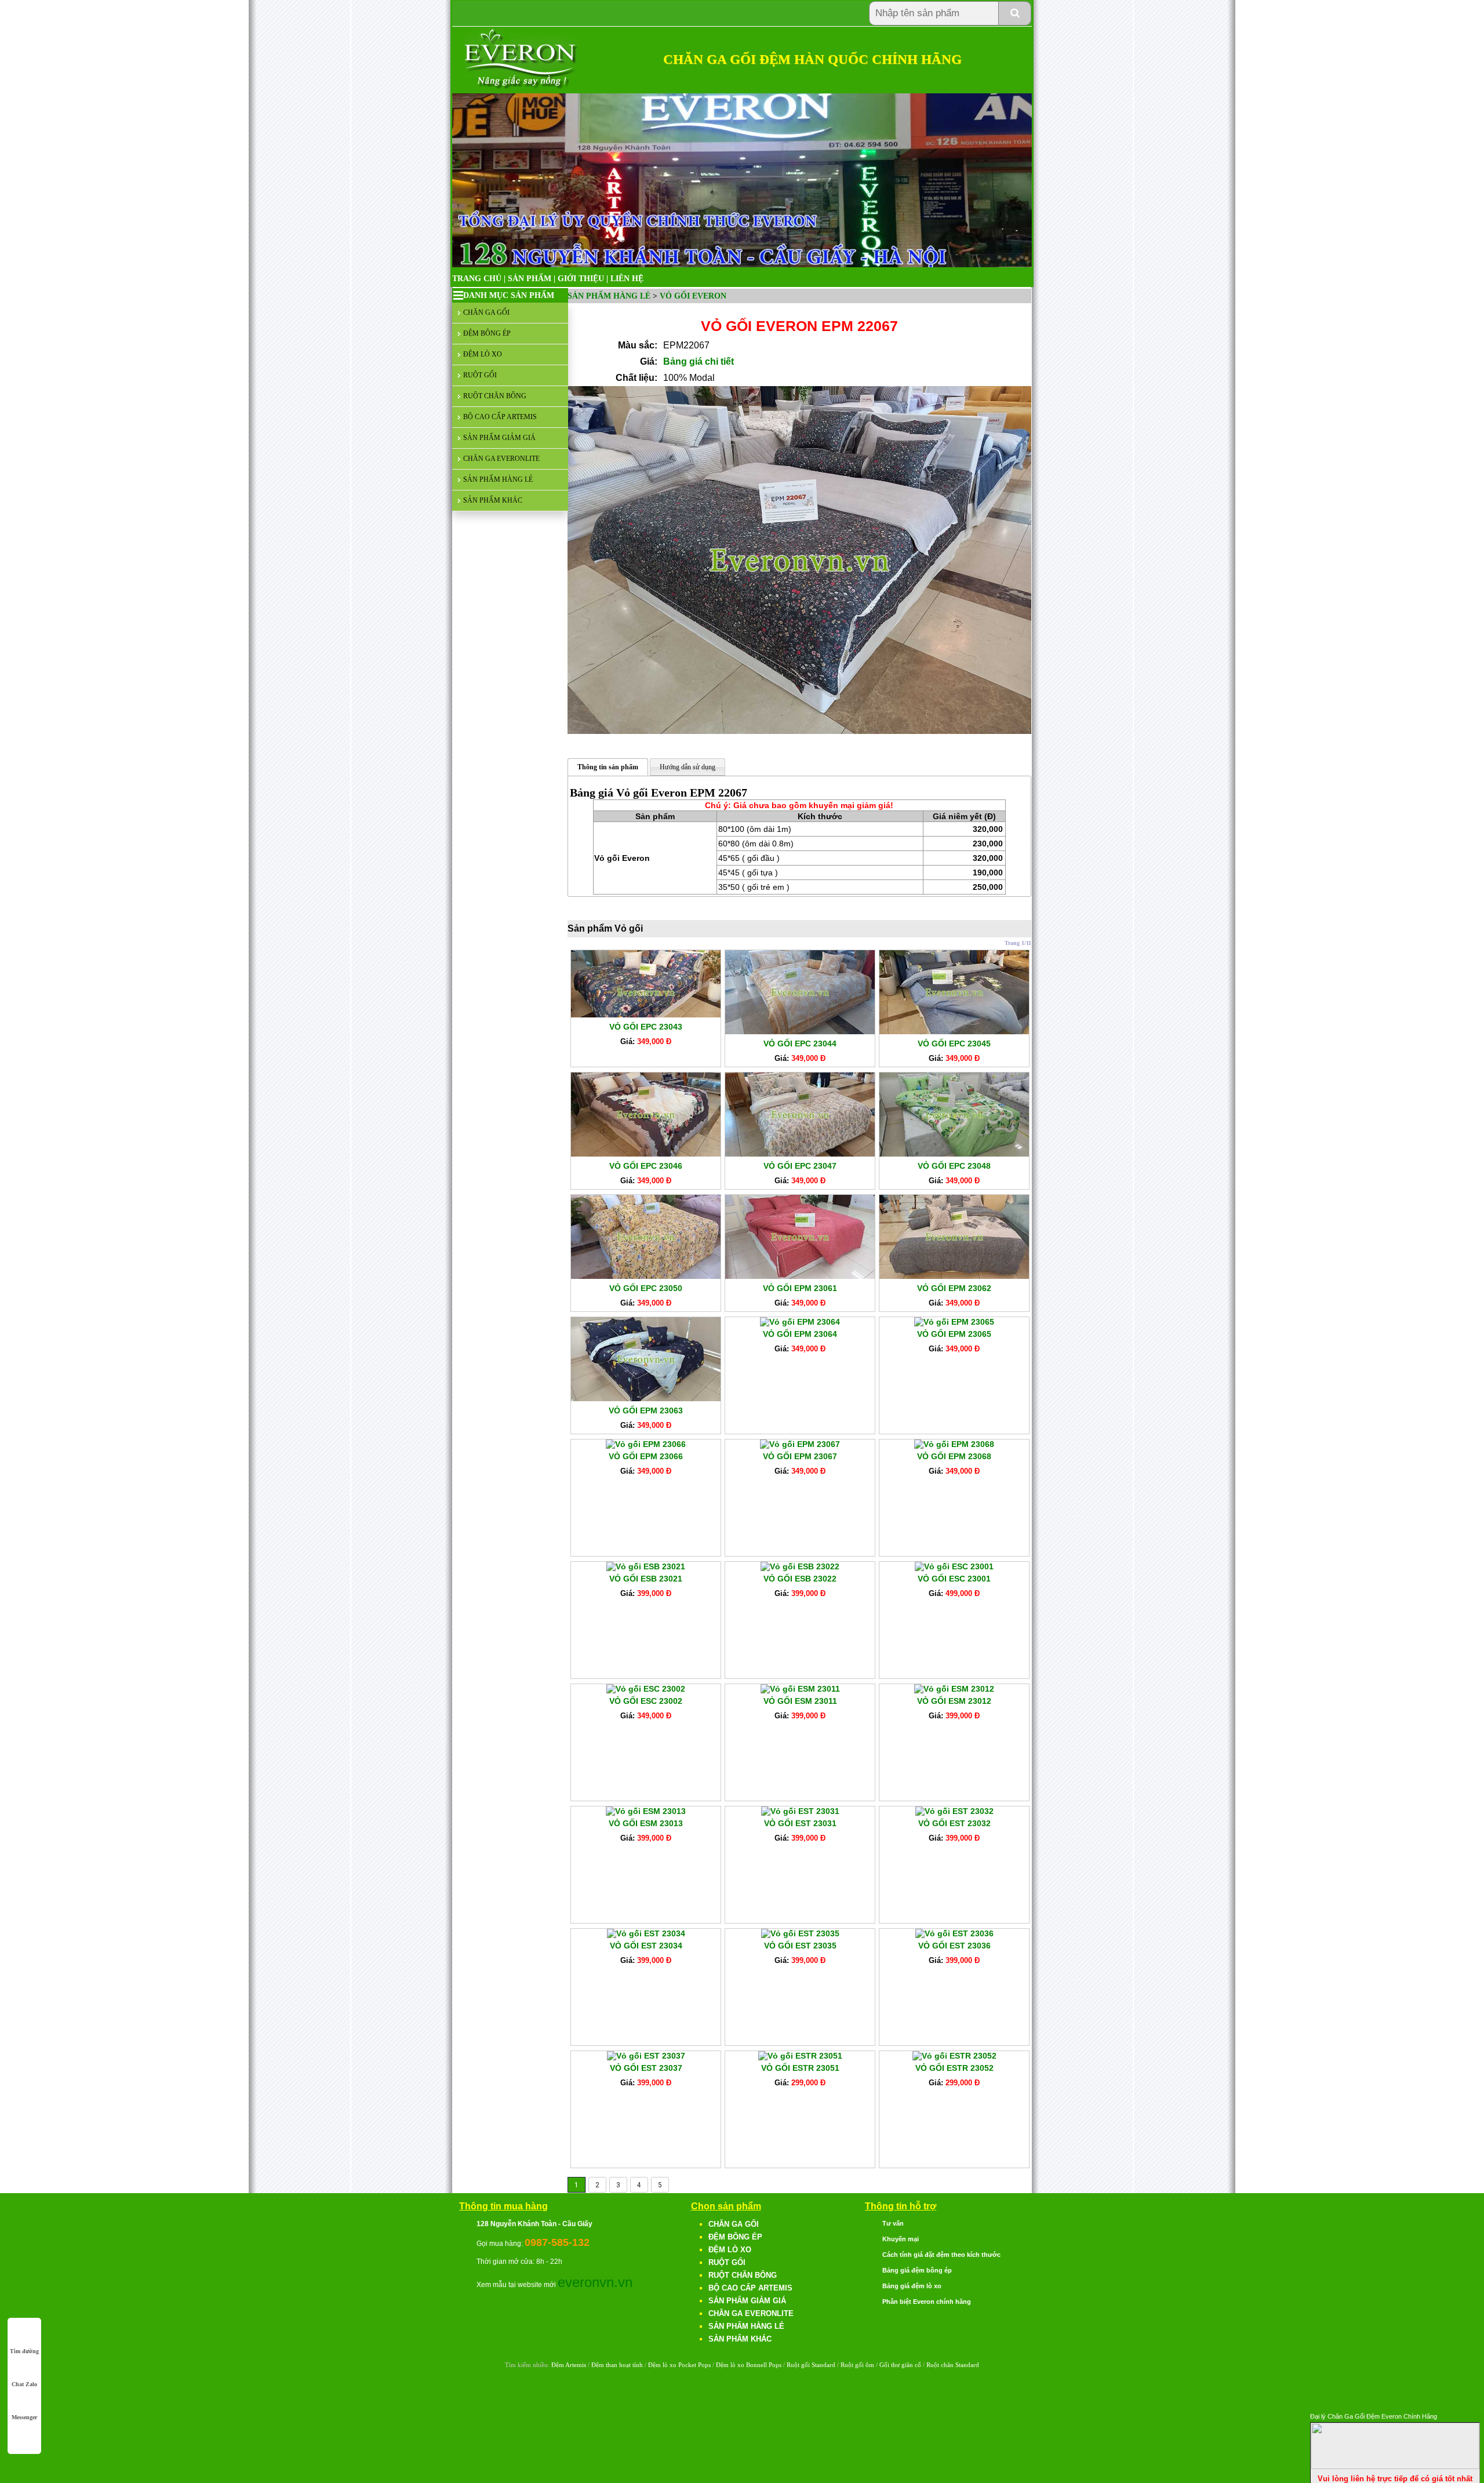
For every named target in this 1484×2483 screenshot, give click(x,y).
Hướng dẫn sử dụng (688, 767)
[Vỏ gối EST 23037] (646, 2056)
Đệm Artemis (569, 2365)
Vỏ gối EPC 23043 (646, 1027)
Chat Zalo (24, 2384)
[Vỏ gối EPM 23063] (646, 1398)
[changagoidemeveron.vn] (521, 87)
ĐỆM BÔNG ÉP (487, 333)
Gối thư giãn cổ (900, 2365)
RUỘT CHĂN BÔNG (495, 396)
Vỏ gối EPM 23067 (800, 1456)
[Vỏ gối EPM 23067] (800, 1444)
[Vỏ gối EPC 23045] (954, 1031)
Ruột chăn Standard (953, 2365)
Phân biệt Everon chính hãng (927, 2302)
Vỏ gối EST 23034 (646, 1946)
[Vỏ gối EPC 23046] (646, 1154)
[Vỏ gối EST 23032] (954, 1811)
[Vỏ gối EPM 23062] (954, 1276)
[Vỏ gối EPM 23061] (800, 1276)
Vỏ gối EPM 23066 (646, 1456)
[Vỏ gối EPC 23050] (646, 1276)
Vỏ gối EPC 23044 (800, 1044)
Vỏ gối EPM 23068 (954, 1456)
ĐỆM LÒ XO (483, 354)
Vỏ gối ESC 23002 (646, 1701)
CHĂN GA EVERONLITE (501, 459)
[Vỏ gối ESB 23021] (646, 1566)
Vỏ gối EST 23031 (800, 1823)
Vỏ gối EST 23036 (954, 1946)
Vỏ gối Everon (693, 296)
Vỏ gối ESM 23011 (800, 1701)
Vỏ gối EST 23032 (954, 1823)
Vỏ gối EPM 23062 (954, 1288)
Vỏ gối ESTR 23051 (800, 2068)
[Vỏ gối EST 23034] (646, 1933)
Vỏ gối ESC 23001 (954, 1579)
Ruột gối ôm (857, 2365)
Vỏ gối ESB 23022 (800, 1579)
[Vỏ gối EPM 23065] (954, 1322)
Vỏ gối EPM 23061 (800, 1288)
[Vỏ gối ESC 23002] (646, 1689)
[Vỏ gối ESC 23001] (954, 1566)
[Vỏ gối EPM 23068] (954, 1444)
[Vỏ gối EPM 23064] (800, 1322)
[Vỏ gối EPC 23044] (800, 1031)
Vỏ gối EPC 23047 (800, 1166)
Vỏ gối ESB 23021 (646, 1579)
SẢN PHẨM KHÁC (493, 500)
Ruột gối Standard (811, 2365)
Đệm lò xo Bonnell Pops (749, 2365)
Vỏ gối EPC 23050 (646, 1288)
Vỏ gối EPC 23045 (954, 1044)
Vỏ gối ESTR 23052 (954, 2068)
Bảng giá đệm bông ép (917, 2270)
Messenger (24, 2417)
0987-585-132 (557, 2242)
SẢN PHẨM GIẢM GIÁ (499, 438)
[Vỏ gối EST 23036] (954, 1933)
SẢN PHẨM (530, 279)
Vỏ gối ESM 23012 (954, 1701)
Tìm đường (24, 2351)
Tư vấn (893, 2223)
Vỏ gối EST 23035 (800, 1946)
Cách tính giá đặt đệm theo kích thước (941, 2255)
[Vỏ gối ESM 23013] (646, 1811)
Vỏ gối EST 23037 (646, 2068)
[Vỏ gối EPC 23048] (954, 1154)
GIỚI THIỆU (581, 279)
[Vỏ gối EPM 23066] (646, 1444)
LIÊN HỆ (627, 279)
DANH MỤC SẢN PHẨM (509, 295)
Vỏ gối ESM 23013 (646, 1823)
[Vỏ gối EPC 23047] (800, 1154)
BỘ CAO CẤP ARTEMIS (500, 417)
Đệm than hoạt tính (617, 2365)
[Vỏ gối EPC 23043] (646, 1015)
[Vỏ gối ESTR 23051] (800, 2056)
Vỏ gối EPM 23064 (800, 1334)
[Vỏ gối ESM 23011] (800, 1689)
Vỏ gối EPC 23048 (954, 1166)
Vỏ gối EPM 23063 (646, 1410)
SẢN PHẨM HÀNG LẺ (498, 479)
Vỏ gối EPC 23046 (646, 1166)
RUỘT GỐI (480, 375)
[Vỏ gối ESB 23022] (800, 1566)
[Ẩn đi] (1395, 2466)
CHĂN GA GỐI (486, 312)
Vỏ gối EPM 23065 (954, 1334)
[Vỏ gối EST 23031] (800, 1811)
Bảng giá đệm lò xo (912, 2286)
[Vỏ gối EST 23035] (800, 1933)
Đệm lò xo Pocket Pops (679, 2365)
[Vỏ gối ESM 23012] (954, 1689)
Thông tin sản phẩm (608, 767)
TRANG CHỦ (477, 279)
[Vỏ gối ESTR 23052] (954, 2056)
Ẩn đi (1470, 2415)
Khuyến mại (901, 2239)
